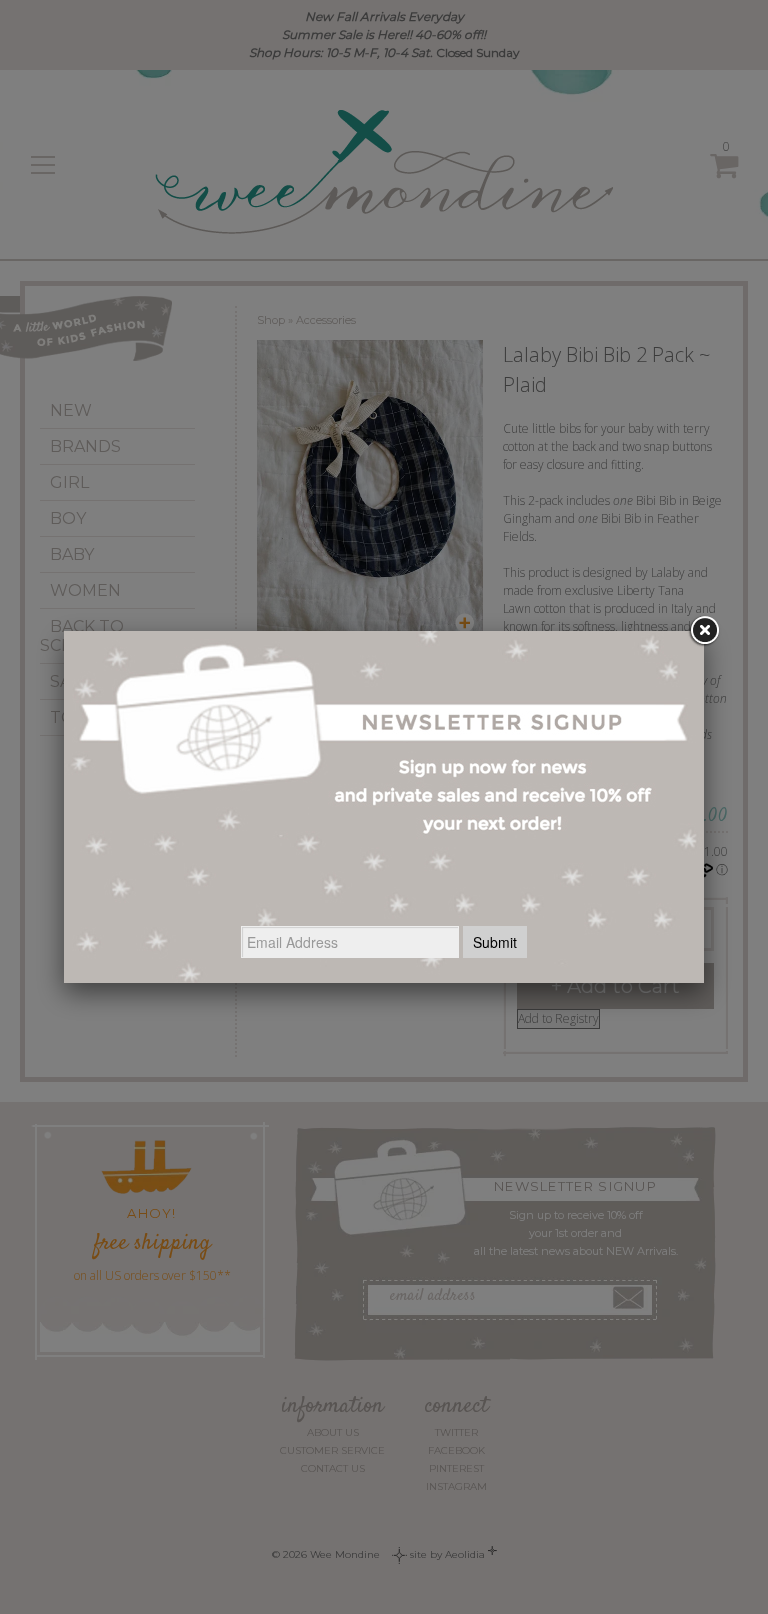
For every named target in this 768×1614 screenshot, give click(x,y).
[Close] (704, 631)
